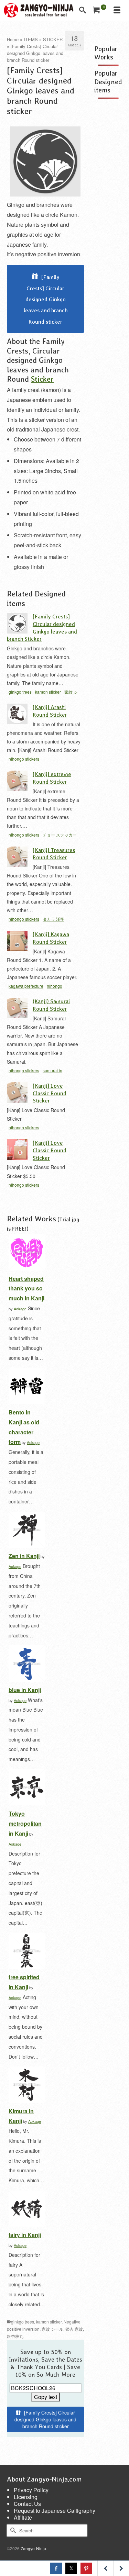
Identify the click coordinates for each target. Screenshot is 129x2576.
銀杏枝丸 (15, 2336)
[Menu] (117, 10)
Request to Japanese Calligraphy (55, 2511)
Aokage (20, 1309)
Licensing (26, 2497)
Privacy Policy (31, 2490)
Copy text (46, 2397)
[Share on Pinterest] (86, 2568)
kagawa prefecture (26, 986)
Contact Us (27, 2504)
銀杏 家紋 (74, 2329)
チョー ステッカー (60, 835)
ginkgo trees (20, 692)
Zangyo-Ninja (33, 2548)
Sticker (42, 379)
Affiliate (23, 2517)
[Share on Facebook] (56, 2568)
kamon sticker (48, 692)
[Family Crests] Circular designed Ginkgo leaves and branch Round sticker (46, 299)
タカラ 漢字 (53, 919)
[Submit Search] (12, 2530)
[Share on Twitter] (71, 2568)
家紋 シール (52, 2329)
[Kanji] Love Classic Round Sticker (50, 1093)
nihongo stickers (24, 759)
